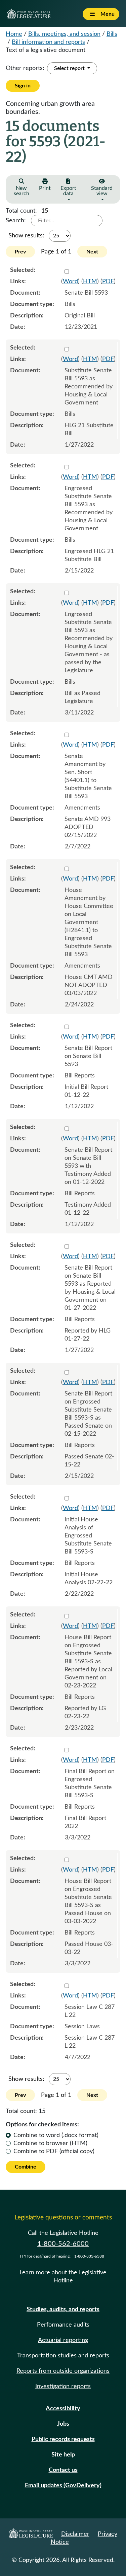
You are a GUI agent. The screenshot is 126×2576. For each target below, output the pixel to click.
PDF (108, 282)
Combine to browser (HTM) (50, 2143)
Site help (63, 2455)
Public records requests (63, 2439)
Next (92, 252)
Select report (70, 68)
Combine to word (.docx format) (56, 2135)
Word (70, 282)
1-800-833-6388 (89, 2256)
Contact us (63, 2470)
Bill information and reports (48, 42)
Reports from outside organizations (63, 2371)
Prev (20, 252)
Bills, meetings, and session (64, 34)
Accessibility (63, 2409)
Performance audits (63, 2325)
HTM (90, 282)
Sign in (23, 86)
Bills (112, 34)
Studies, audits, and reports (63, 2309)
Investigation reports (63, 2386)
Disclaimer (75, 2534)
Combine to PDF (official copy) (54, 2151)
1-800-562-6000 (63, 2244)
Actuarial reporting (63, 2340)
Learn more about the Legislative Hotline (63, 2277)
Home (14, 34)
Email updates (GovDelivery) (63, 2486)
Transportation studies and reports (63, 2356)
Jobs (63, 2424)
